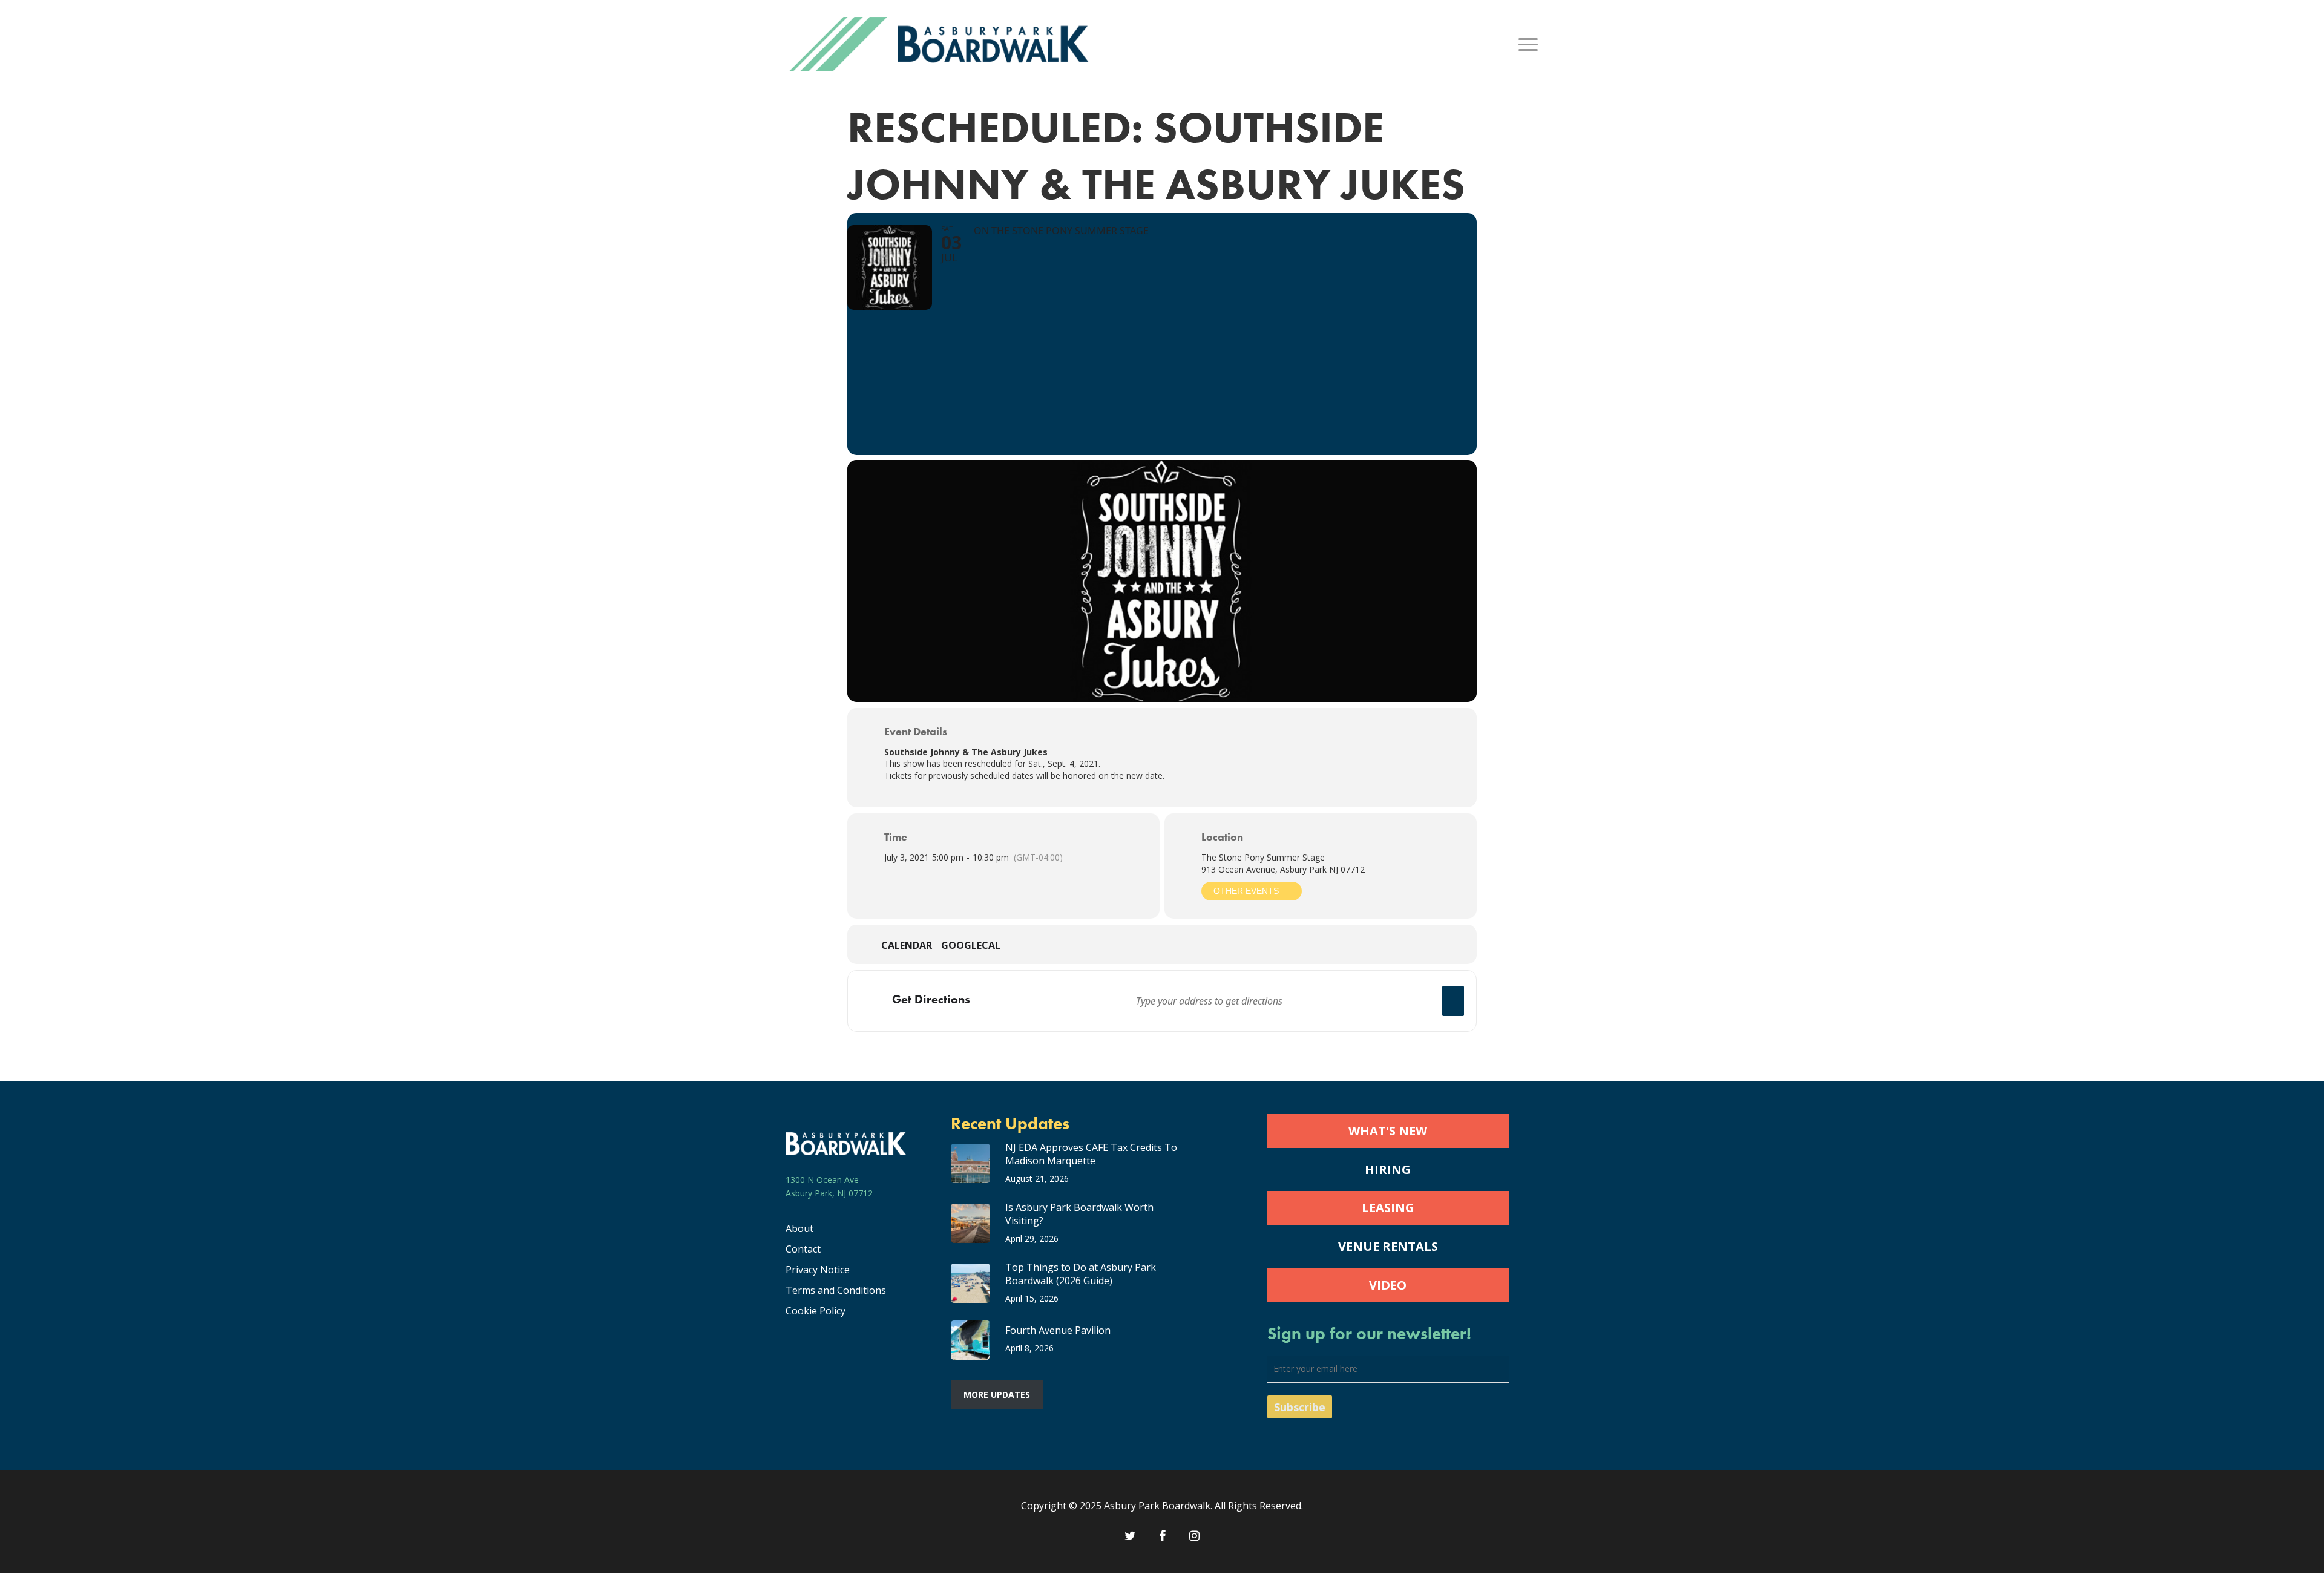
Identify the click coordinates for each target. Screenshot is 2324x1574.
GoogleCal (971, 946)
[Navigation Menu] (1529, 44)
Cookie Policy (816, 1311)
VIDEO (1388, 1285)
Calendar (907, 946)
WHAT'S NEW (1388, 1131)
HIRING (1388, 1169)
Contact (803, 1249)
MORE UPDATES (997, 1395)
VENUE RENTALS (1388, 1246)
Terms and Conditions (836, 1290)
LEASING (1388, 1208)
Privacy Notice (818, 1270)
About (799, 1228)
